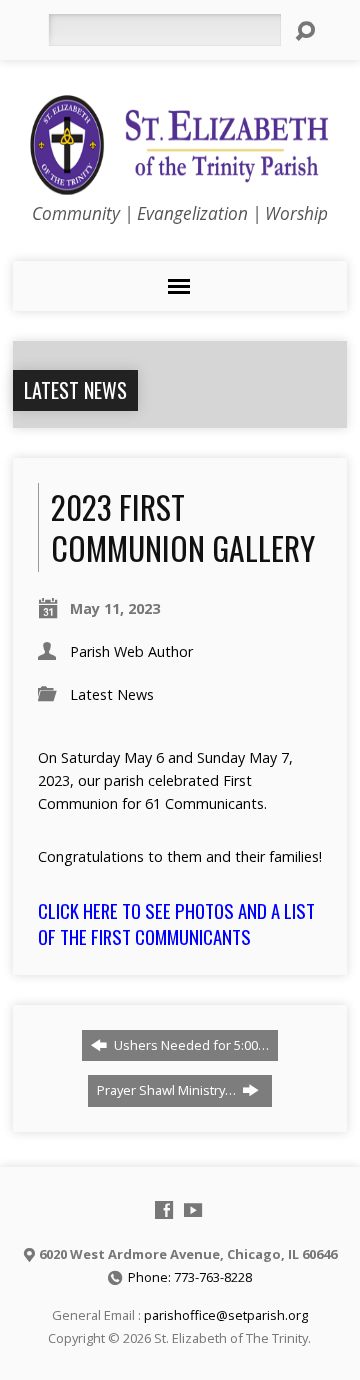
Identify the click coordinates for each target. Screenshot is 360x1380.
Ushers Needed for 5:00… (190, 1045)
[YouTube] (193, 1210)
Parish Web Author (131, 651)
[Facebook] (164, 1210)
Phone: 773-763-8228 (190, 1277)
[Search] (305, 31)
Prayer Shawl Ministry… (168, 1090)
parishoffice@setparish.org (226, 1315)
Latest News (75, 390)
